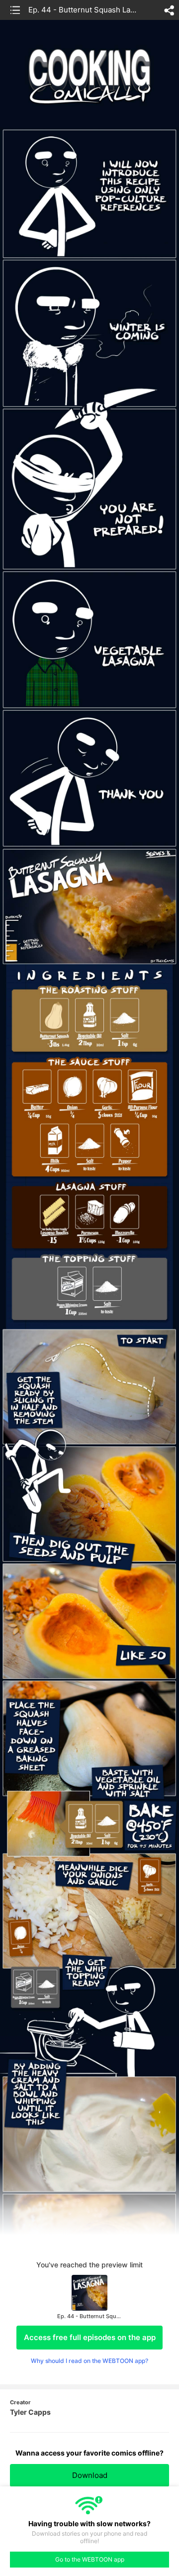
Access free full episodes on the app (90, 2337)
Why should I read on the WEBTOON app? (89, 2361)
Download (90, 2475)
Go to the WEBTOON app (90, 2559)
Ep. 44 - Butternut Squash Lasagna (84, 10)
